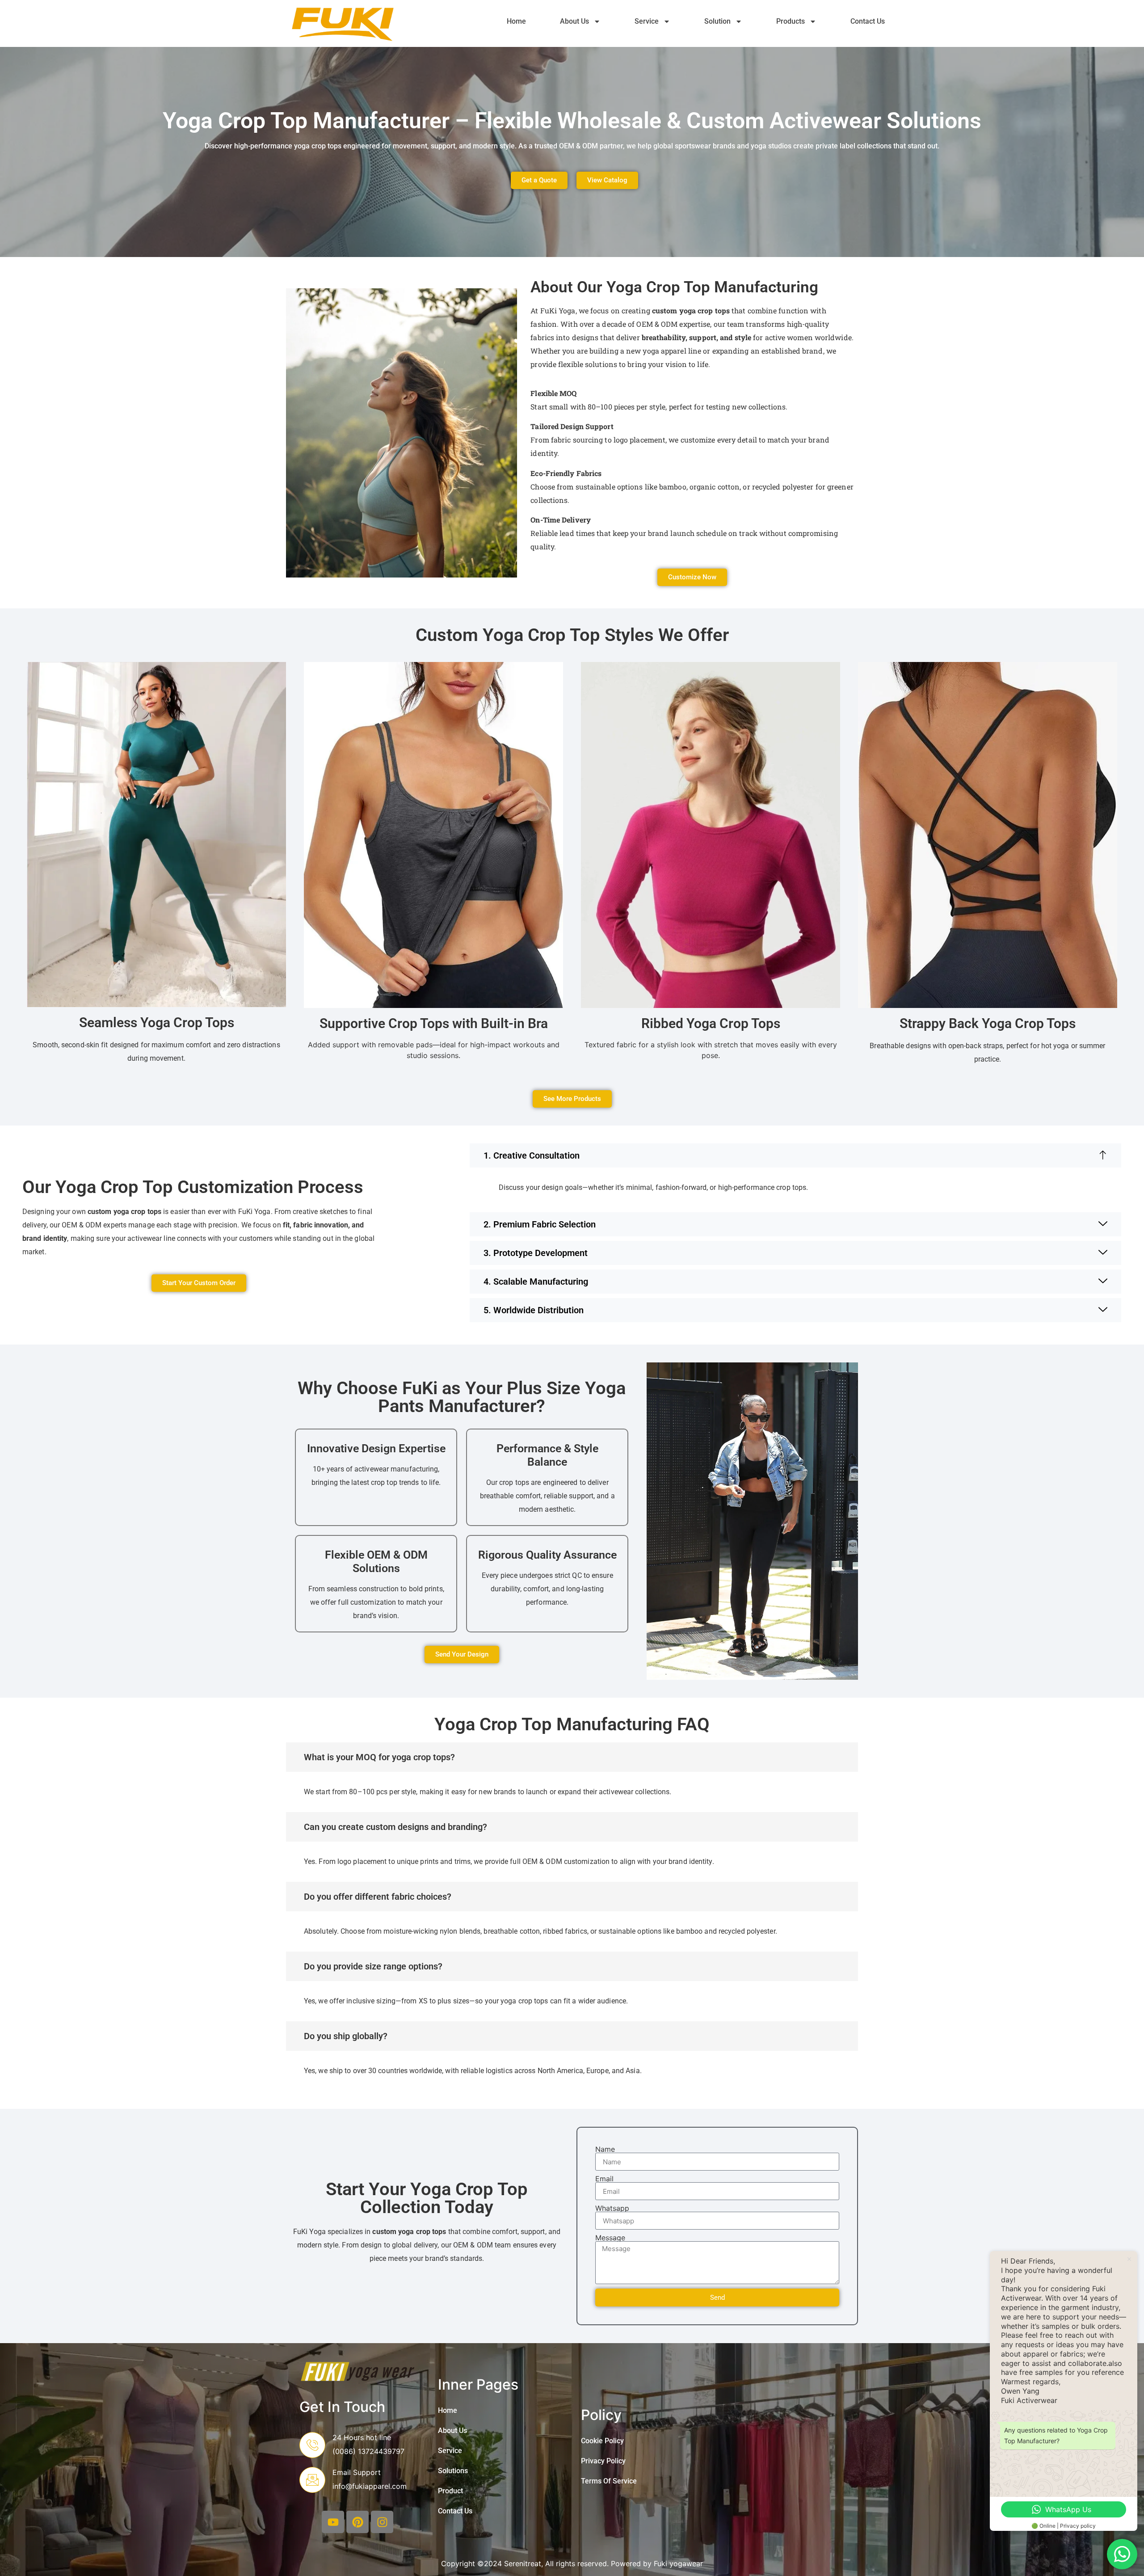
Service (647, 21)
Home (516, 21)
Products (791, 21)
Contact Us (868, 21)
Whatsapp (612, 2208)
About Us (574, 21)
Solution (717, 21)
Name (605, 2149)
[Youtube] (333, 2522)
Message (610, 2238)
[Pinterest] (357, 2522)
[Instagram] (382, 2522)
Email (604, 2179)
